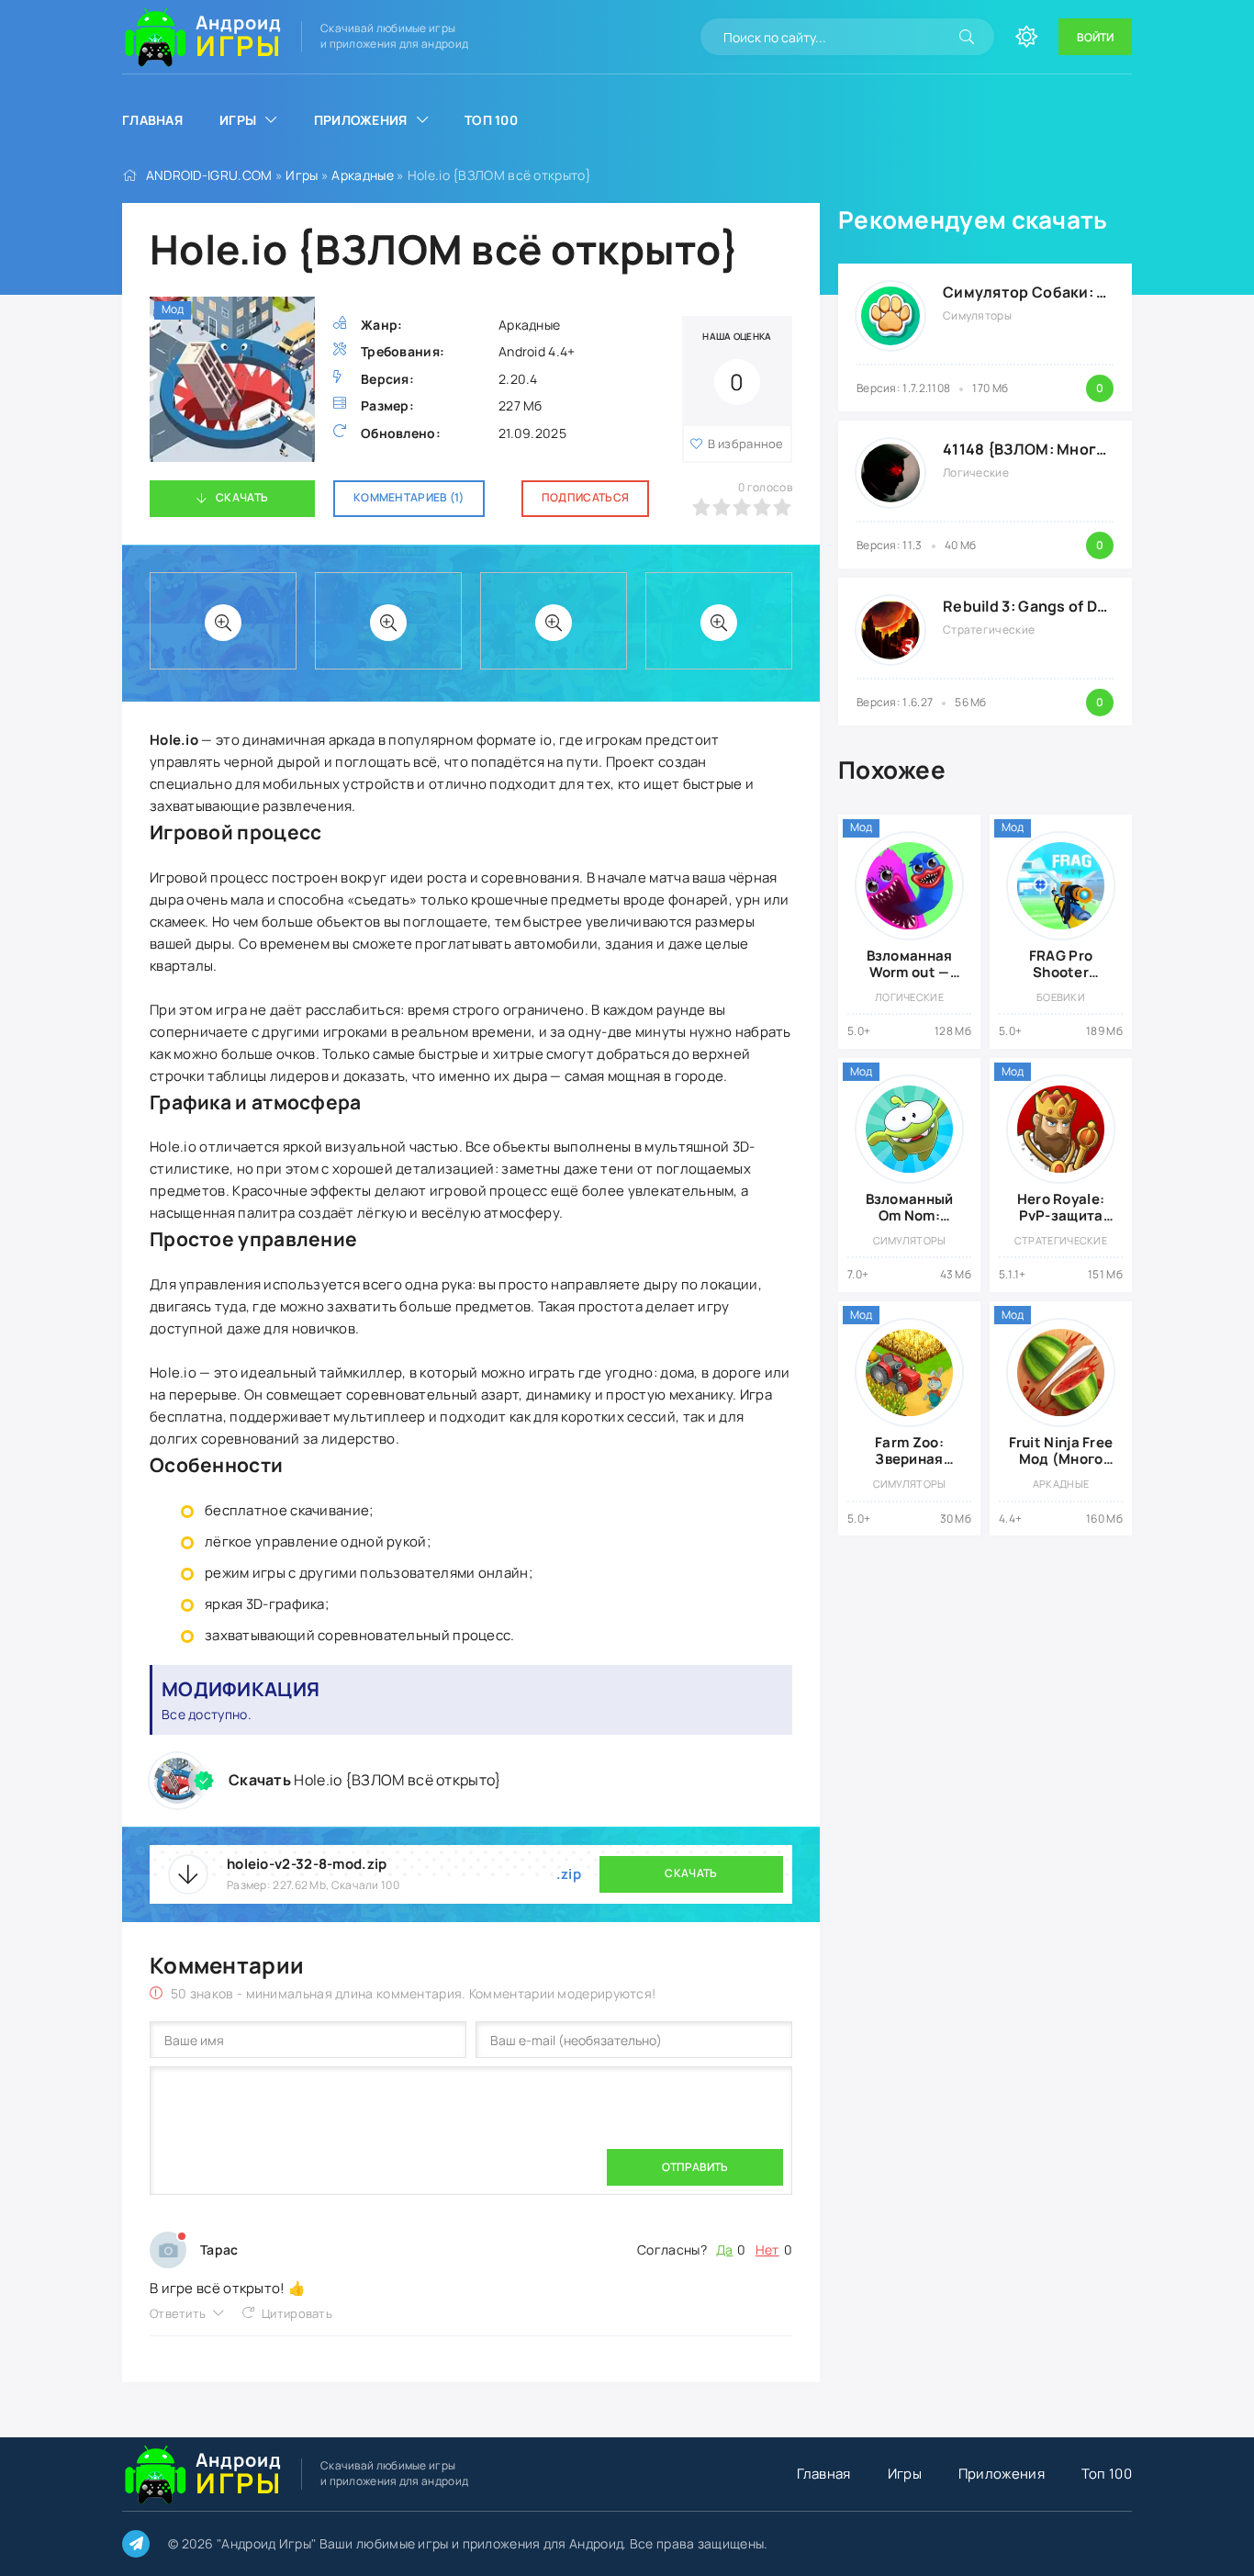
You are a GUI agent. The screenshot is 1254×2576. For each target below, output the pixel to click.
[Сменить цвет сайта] (1026, 37)
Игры (238, 120)
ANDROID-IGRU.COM (209, 175)
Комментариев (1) (409, 497)
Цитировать (297, 2313)
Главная (152, 120)
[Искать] (967, 37)
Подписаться (585, 497)
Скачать (242, 497)
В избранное (746, 444)
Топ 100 (491, 120)
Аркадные (362, 175)
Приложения (361, 120)
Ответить (178, 2313)
